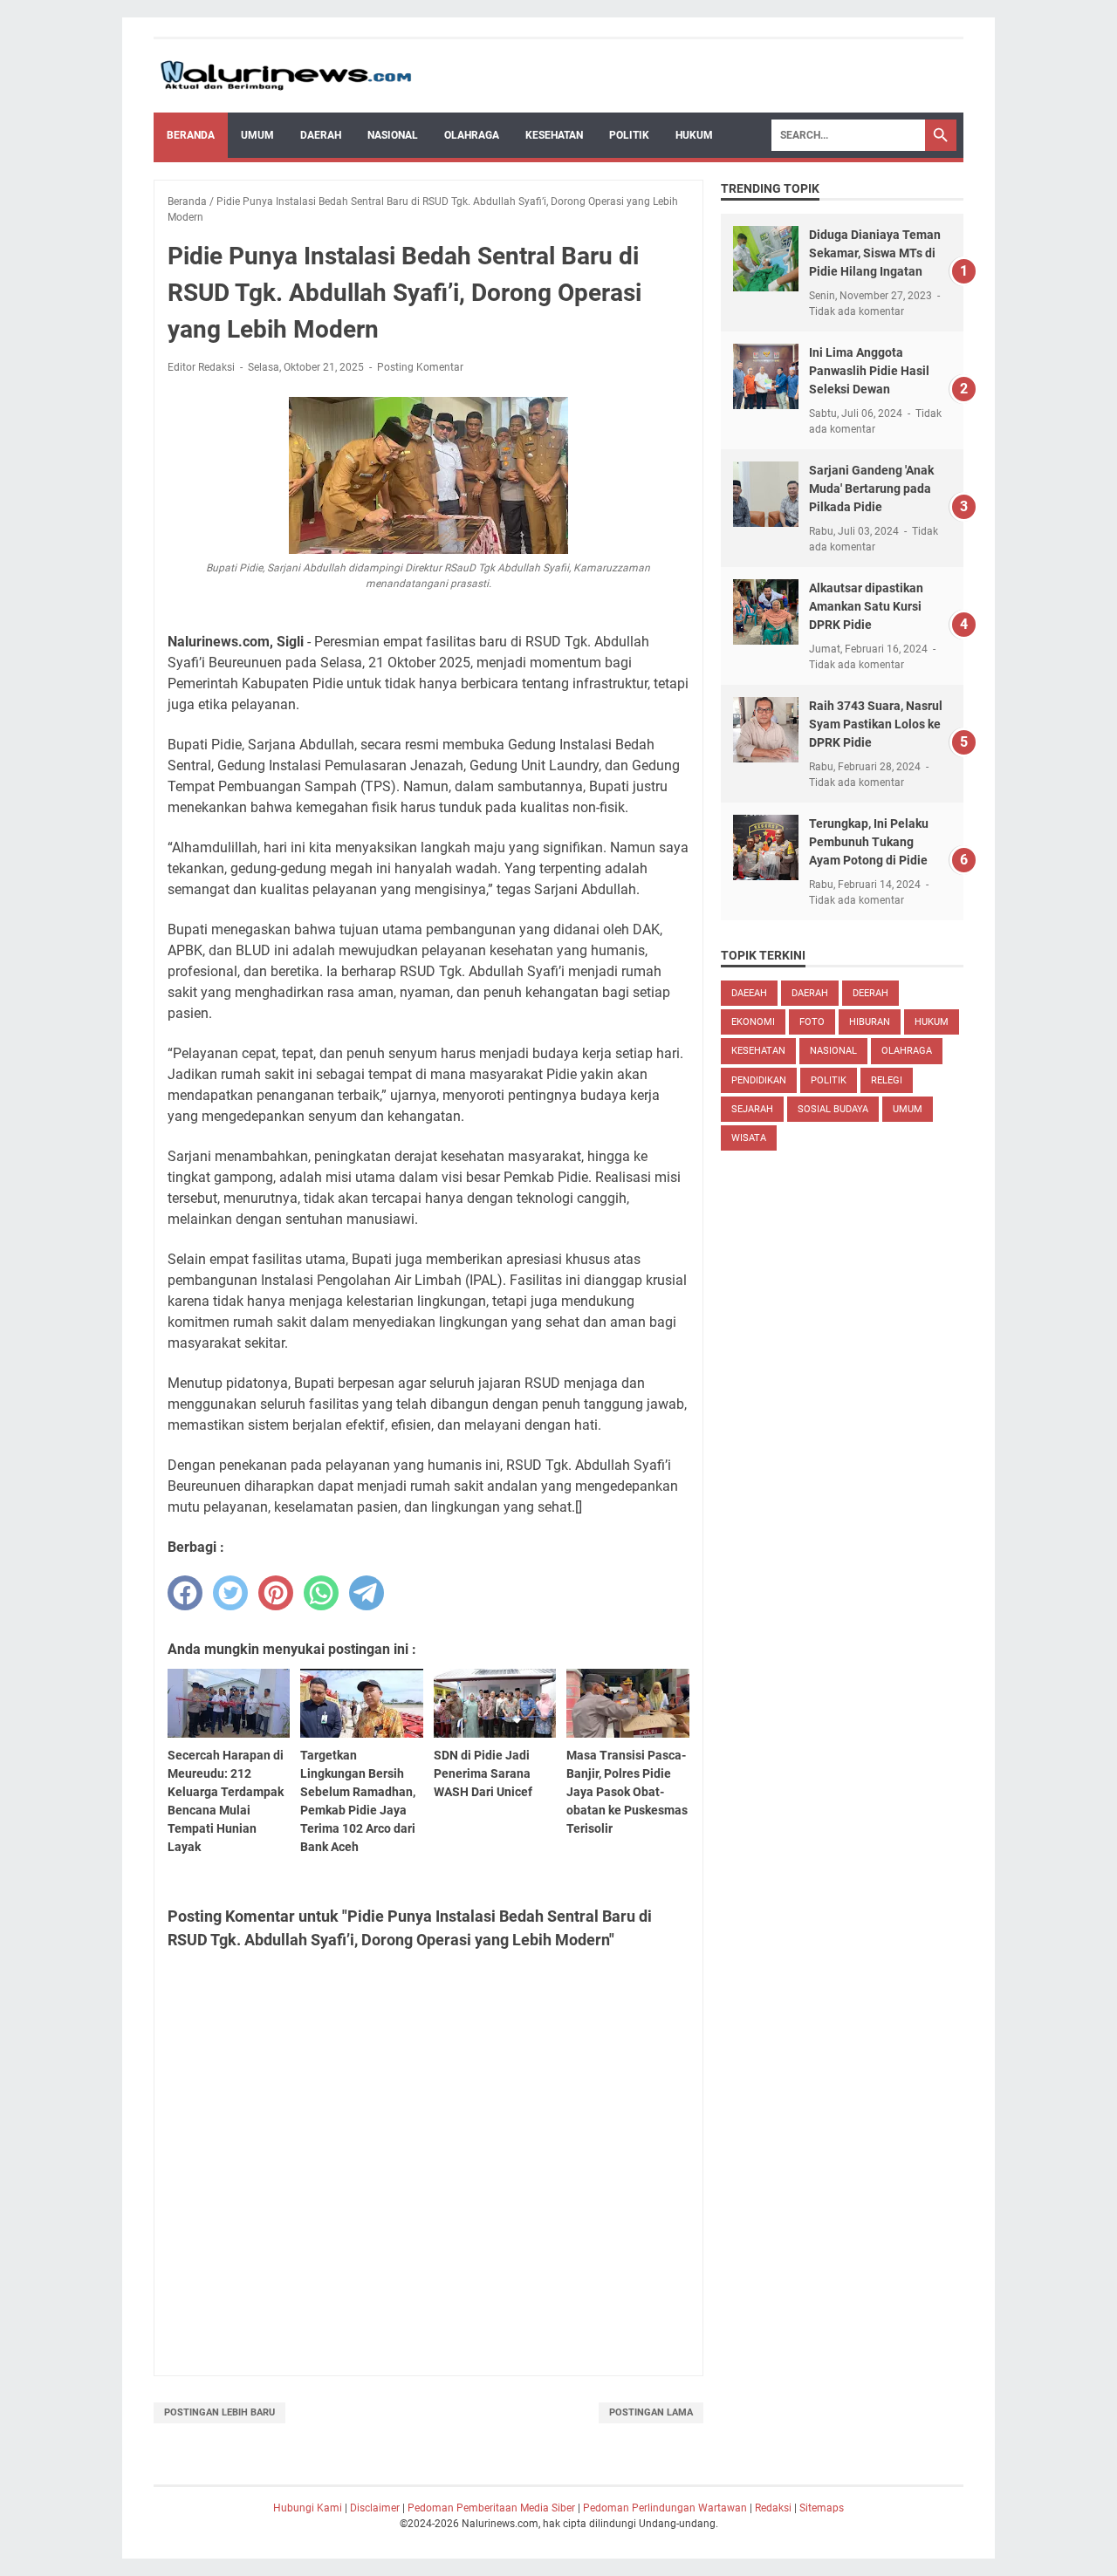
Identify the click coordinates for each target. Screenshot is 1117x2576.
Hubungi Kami (308, 2508)
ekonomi (753, 1022)
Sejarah (752, 1109)
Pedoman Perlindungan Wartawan (665, 2508)
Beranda (191, 135)
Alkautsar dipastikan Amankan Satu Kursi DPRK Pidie (866, 606)
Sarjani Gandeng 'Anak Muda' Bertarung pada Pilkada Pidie (871, 489)
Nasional (393, 135)
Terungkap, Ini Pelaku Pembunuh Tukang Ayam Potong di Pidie (869, 842)
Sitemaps (822, 2508)
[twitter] (230, 1593)
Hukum (694, 135)
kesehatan (758, 1051)
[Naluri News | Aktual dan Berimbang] (286, 76)
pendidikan (759, 1080)
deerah (870, 993)
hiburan (870, 1022)
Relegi (887, 1080)
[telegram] (367, 1593)
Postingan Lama (651, 2412)
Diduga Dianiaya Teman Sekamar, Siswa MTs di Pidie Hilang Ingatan (875, 253)
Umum (257, 135)
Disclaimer (375, 2508)
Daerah (321, 135)
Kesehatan (554, 135)
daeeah (749, 993)
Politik (629, 135)
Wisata (749, 1138)
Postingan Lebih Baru (219, 2412)
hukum (932, 1022)
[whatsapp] (321, 1593)
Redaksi (773, 2508)
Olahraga (472, 135)
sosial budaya (833, 1109)
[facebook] (185, 1593)
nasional (833, 1051)
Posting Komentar (420, 367)
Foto (812, 1022)
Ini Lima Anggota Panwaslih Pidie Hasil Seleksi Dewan (869, 371)
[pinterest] (276, 1593)
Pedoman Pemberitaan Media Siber (491, 2508)
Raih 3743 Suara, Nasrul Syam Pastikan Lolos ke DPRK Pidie (876, 724)
